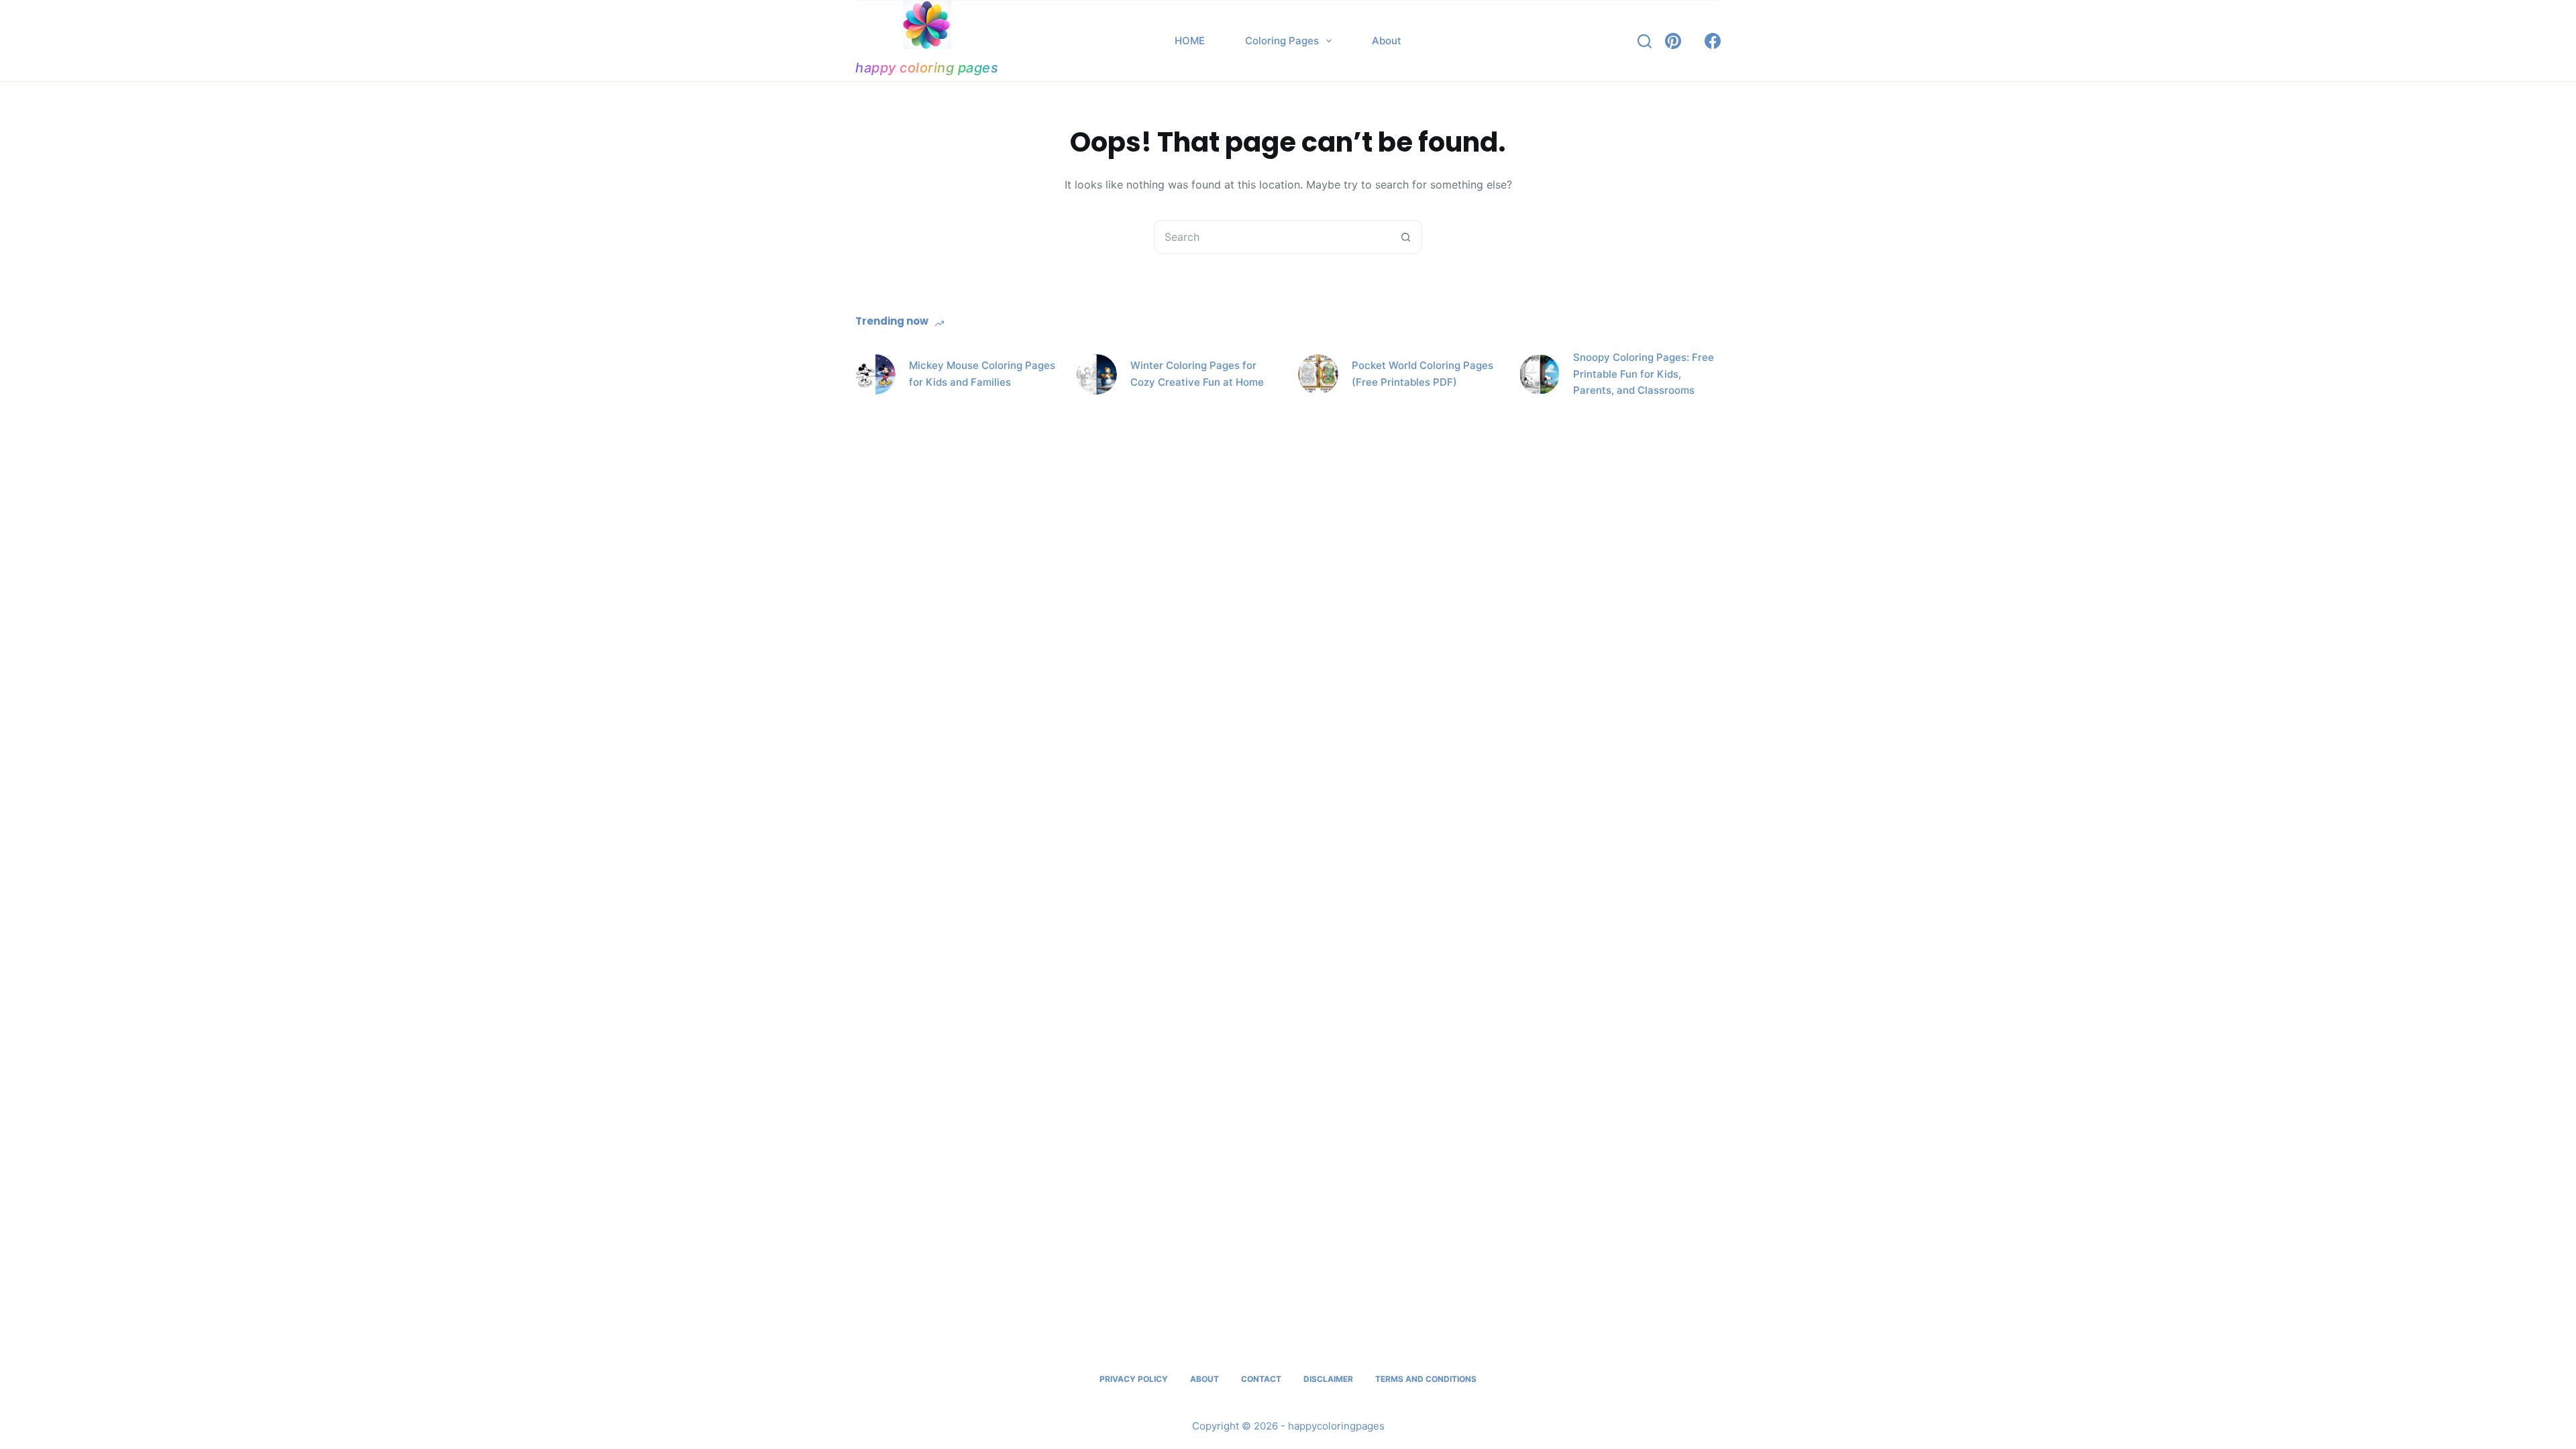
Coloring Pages (1282, 41)
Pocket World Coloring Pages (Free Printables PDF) (1423, 374)
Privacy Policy (1134, 1379)
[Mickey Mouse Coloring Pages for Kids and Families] (875, 374)
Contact (1261, 1379)
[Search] (1645, 41)
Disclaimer (1328, 1379)
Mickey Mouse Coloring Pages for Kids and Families (982, 374)
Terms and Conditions (1426, 1379)
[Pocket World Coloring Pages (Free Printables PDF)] (1318, 374)
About (1387, 41)
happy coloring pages (927, 68)
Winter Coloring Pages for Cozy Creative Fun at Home (1197, 374)
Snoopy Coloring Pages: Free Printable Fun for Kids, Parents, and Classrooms (1644, 374)
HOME (1190, 41)
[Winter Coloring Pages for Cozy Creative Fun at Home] (1097, 374)
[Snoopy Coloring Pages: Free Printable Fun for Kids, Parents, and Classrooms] (1540, 374)
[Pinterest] (1673, 41)
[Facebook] (1713, 41)
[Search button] (1405, 237)
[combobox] (1272, 237)
